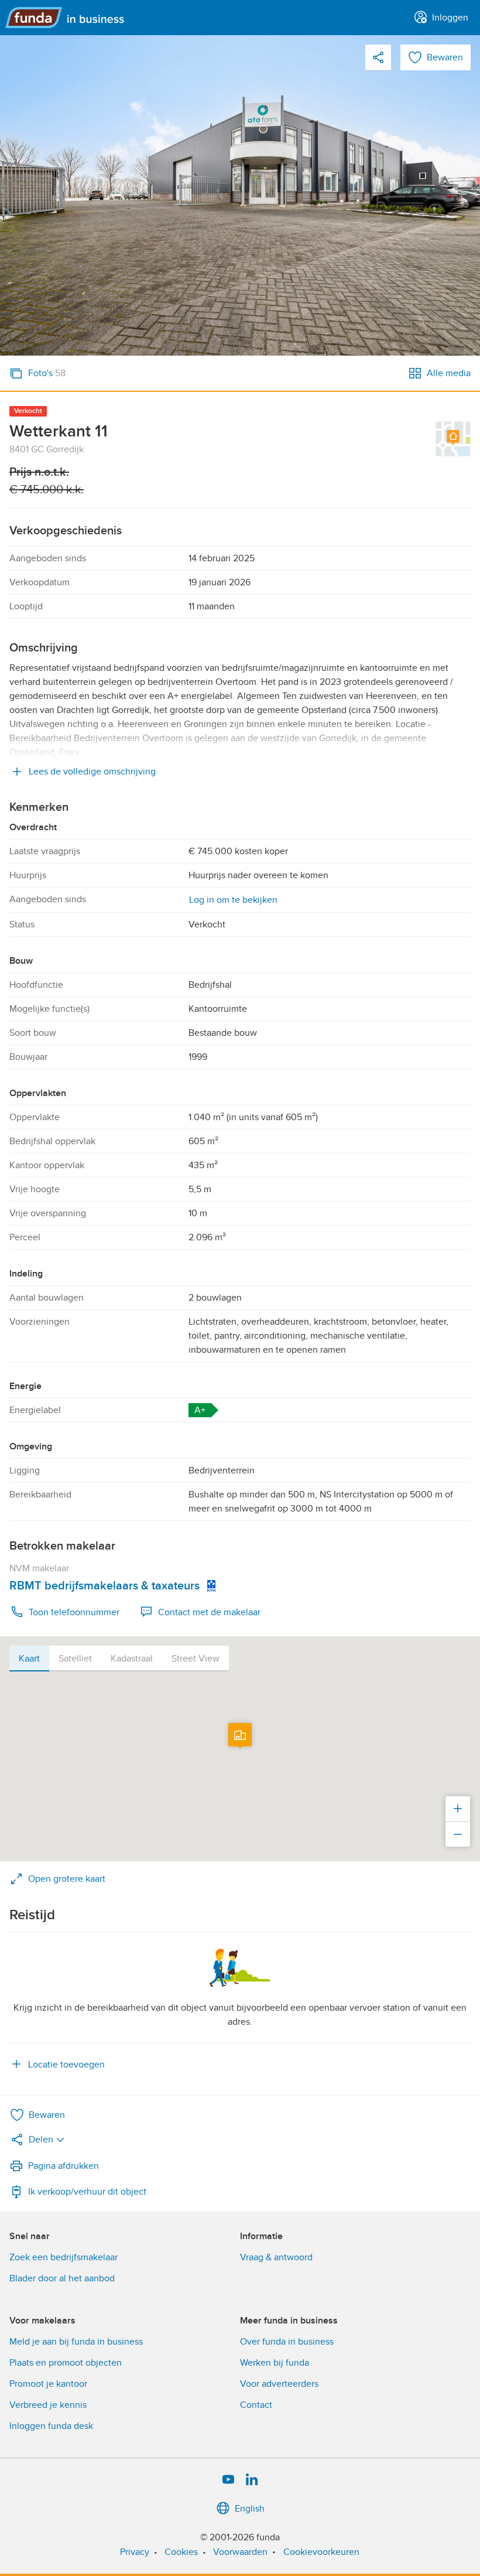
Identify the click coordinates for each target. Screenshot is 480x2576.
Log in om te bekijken (233, 900)
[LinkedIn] (252, 2480)
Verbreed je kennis (48, 2405)
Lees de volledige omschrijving (92, 772)
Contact (256, 2405)
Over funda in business (287, 2342)
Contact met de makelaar (209, 1612)
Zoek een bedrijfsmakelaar (64, 2257)
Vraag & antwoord (276, 2257)
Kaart (29, 1659)
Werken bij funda (275, 2363)
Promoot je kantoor (48, 2384)
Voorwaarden (240, 2552)
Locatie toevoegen (66, 2065)
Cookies (181, 2552)
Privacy (135, 2552)
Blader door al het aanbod (62, 2278)
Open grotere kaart (67, 1879)
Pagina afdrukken (64, 2166)
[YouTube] (228, 2480)
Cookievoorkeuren (321, 2552)
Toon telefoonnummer (74, 1612)
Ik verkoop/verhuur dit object (87, 2192)
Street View (196, 1659)
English (250, 2509)
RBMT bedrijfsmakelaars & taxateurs (104, 1586)
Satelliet (75, 1659)
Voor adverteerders (279, 2384)
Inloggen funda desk (51, 2426)
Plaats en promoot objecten (66, 2363)
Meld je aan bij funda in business (76, 2342)
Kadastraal (132, 1659)
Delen (41, 2140)
